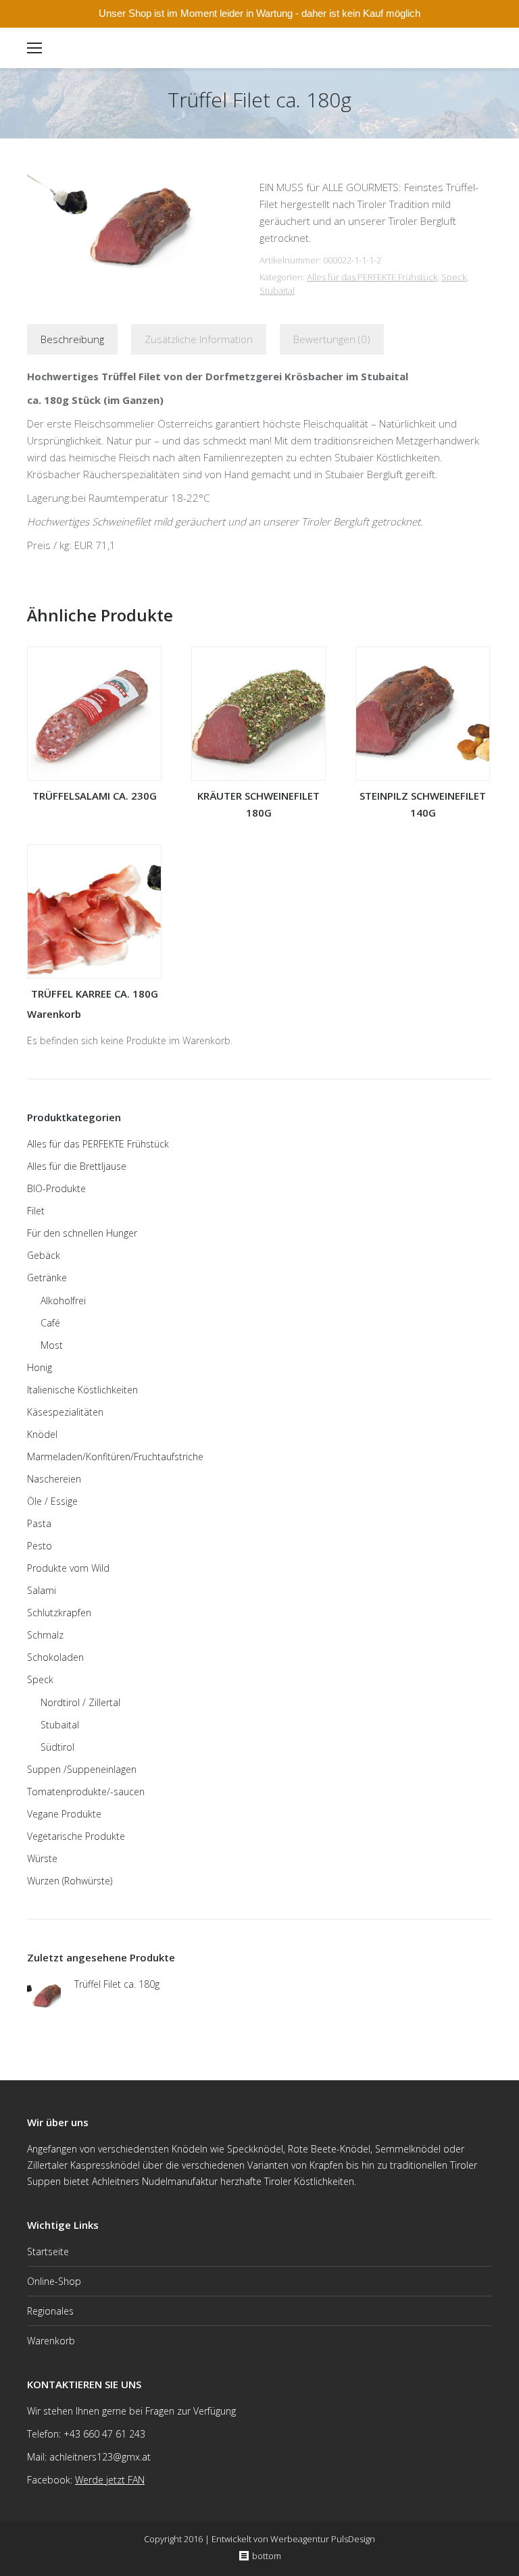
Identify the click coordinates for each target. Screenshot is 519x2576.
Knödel (42, 1434)
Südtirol (57, 1747)
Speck (454, 277)
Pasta (39, 1523)
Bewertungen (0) (332, 339)
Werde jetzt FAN (110, 2480)
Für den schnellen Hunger (82, 1233)
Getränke (47, 1278)
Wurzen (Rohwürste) (70, 1881)
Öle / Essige (52, 1501)
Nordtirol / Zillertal (80, 1702)
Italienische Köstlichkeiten (82, 1390)
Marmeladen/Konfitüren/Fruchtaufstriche (115, 1457)
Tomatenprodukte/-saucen (86, 1792)
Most (52, 1345)
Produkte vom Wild (68, 1568)
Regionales (50, 2311)
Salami (42, 1590)
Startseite (48, 2251)
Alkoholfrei (63, 1300)
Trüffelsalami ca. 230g (95, 796)
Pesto (40, 1546)
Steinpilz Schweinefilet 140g (423, 804)
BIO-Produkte (56, 1188)
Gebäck (44, 1255)
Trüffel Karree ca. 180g (95, 994)
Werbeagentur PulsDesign (323, 2539)
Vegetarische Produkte (76, 1836)
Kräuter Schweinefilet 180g (258, 804)
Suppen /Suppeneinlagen (82, 1769)
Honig (40, 1367)
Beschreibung (72, 339)
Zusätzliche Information (199, 339)
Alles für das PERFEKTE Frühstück (372, 277)
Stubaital (277, 290)
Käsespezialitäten (65, 1412)
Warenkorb (51, 2341)
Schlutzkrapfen (59, 1613)
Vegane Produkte (64, 1814)
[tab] (72, 339)
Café (50, 1323)
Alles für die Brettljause (77, 1166)
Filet (36, 1211)
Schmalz (45, 1635)
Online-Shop (54, 2281)
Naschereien (54, 1479)
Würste (42, 1858)
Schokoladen (55, 1657)
